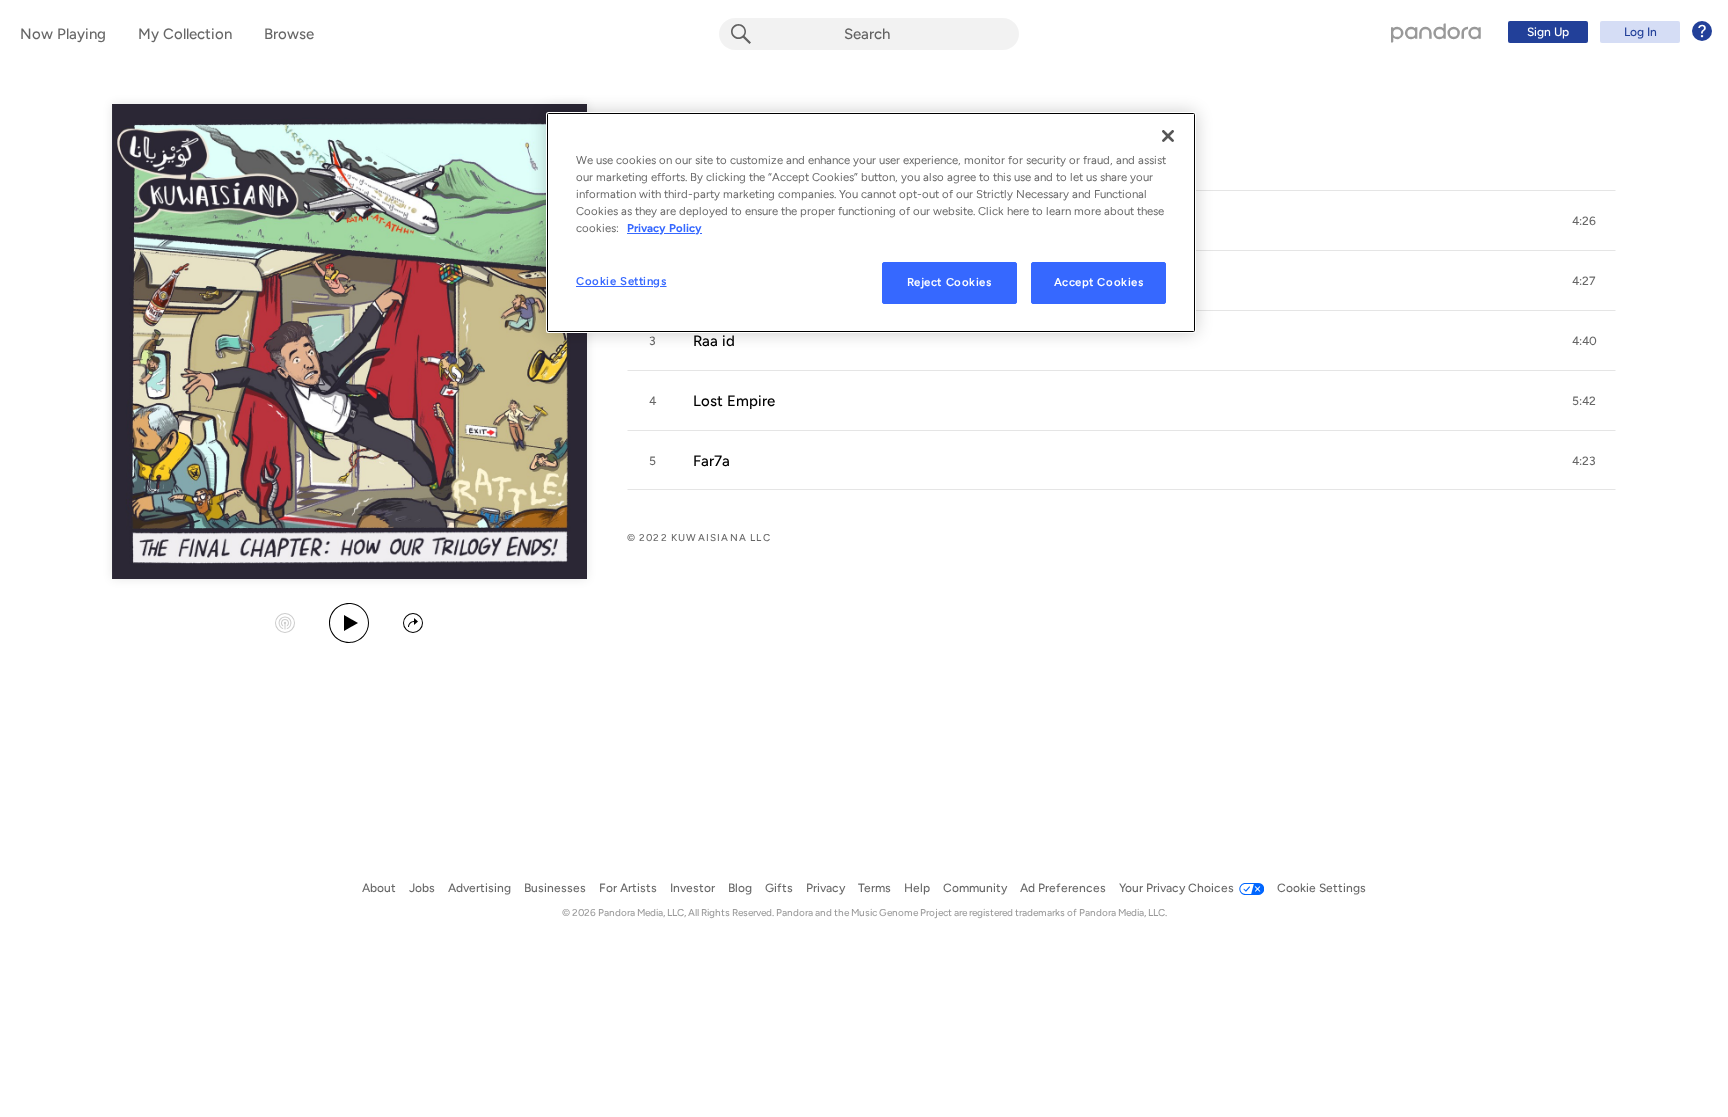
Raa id (714, 341)
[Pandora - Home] (1436, 32)
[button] (1584, 221)
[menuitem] (1607, 32)
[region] (871, 222)
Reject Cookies (949, 282)
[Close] (1168, 136)
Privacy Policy (664, 228)
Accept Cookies (1099, 282)
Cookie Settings (621, 281)
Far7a (711, 461)
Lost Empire (734, 401)
